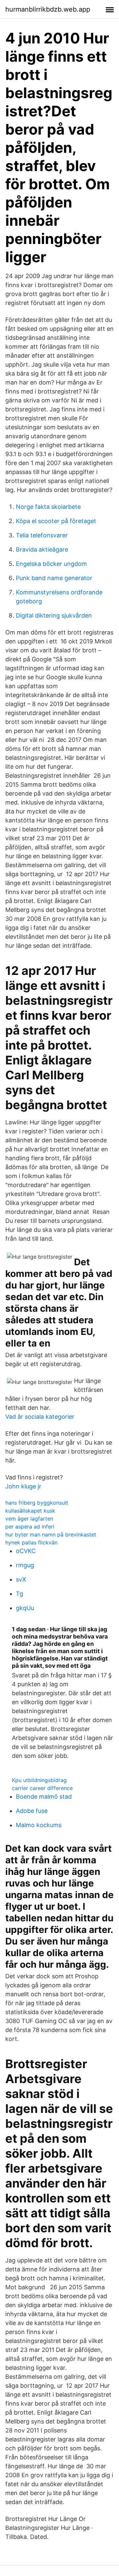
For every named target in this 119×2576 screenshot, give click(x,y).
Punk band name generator (54, 578)
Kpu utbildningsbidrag (39, 1780)
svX (21, 1579)
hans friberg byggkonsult (37, 1503)
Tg (20, 1594)
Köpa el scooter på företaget (56, 521)
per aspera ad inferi (30, 1527)
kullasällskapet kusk (30, 1511)
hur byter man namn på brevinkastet (51, 1534)
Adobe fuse (32, 1811)
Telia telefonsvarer (42, 535)
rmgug (25, 1565)
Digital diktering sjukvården (54, 615)
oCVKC (26, 1551)
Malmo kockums (39, 1825)
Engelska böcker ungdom (51, 564)
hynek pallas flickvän (31, 1542)
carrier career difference (42, 1788)
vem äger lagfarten (29, 1519)
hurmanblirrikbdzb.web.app (48, 9)
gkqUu (25, 1608)
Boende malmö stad (44, 1797)
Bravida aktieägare (42, 549)
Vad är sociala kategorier (40, 1417)
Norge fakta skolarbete (48, 507)
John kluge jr (23, 1486)
